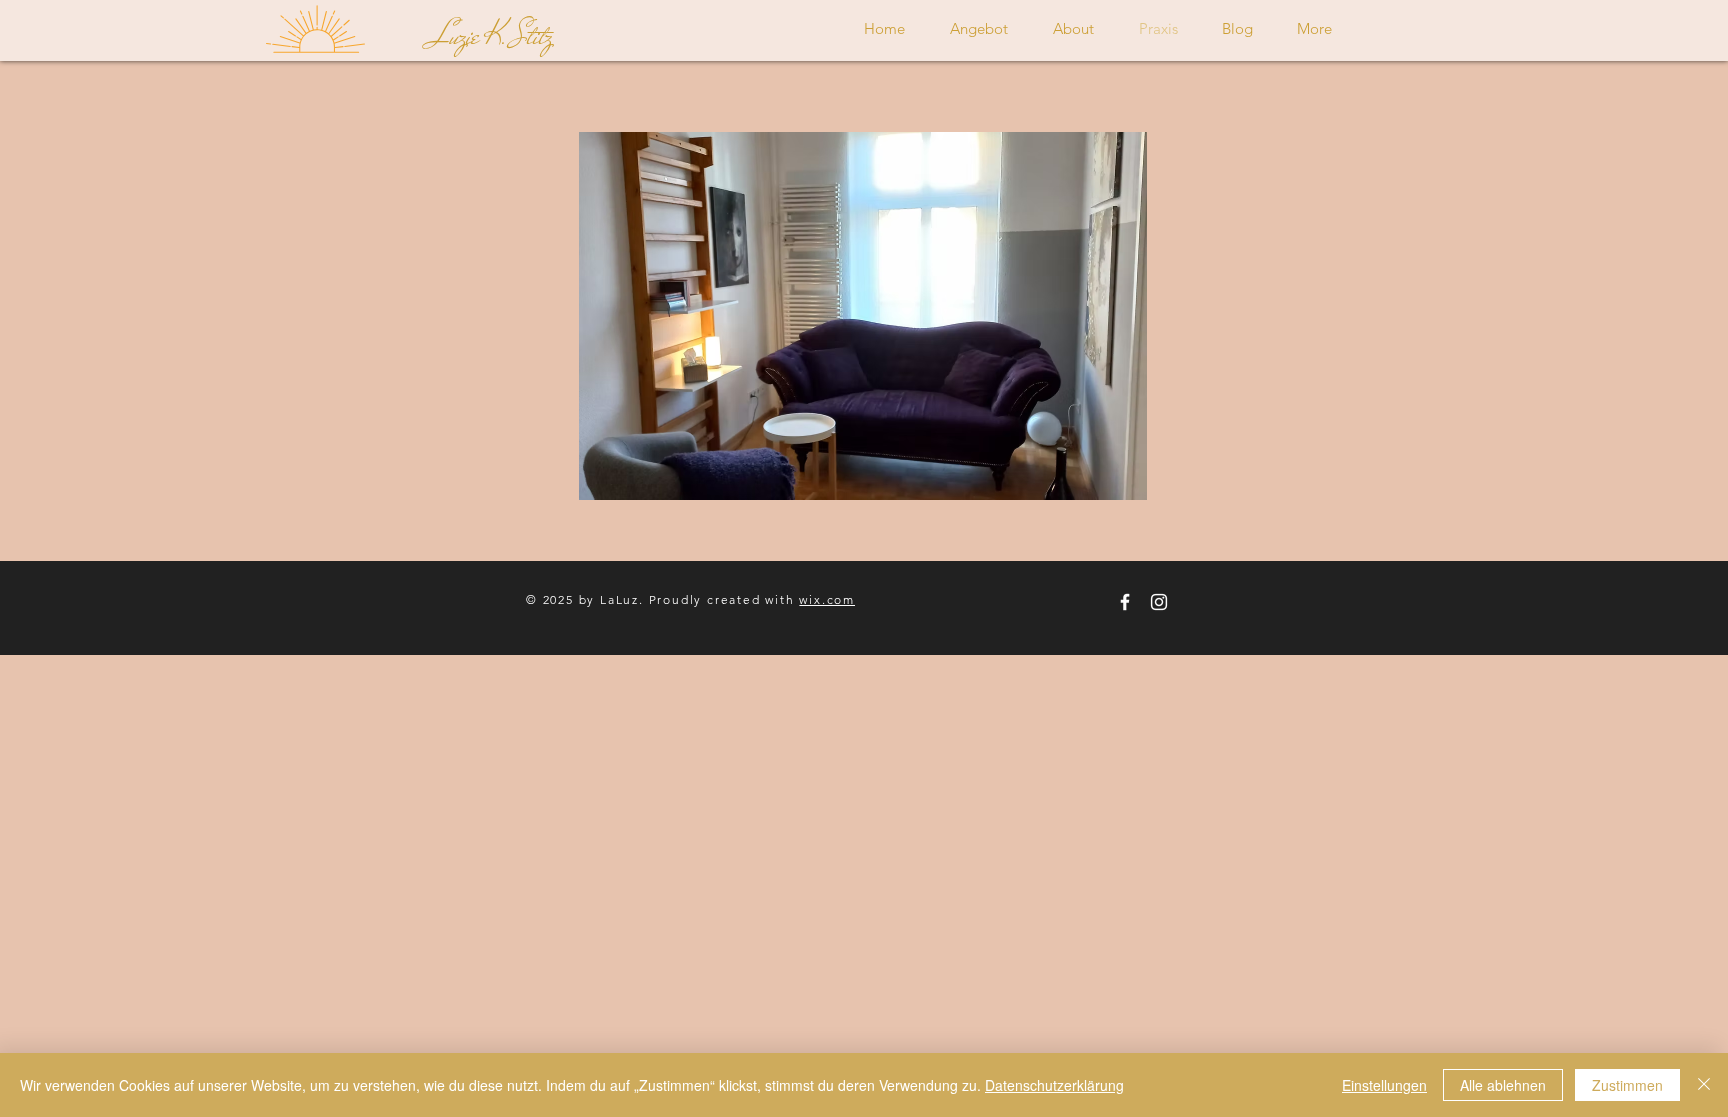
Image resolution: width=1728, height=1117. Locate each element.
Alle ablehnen (1503, 1085)
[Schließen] (1704, 1085)
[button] (863, 316)
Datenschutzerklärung (1054, 1085)
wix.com (827, 599)
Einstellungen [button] (1384, 1085)
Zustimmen (1627, 1085)
